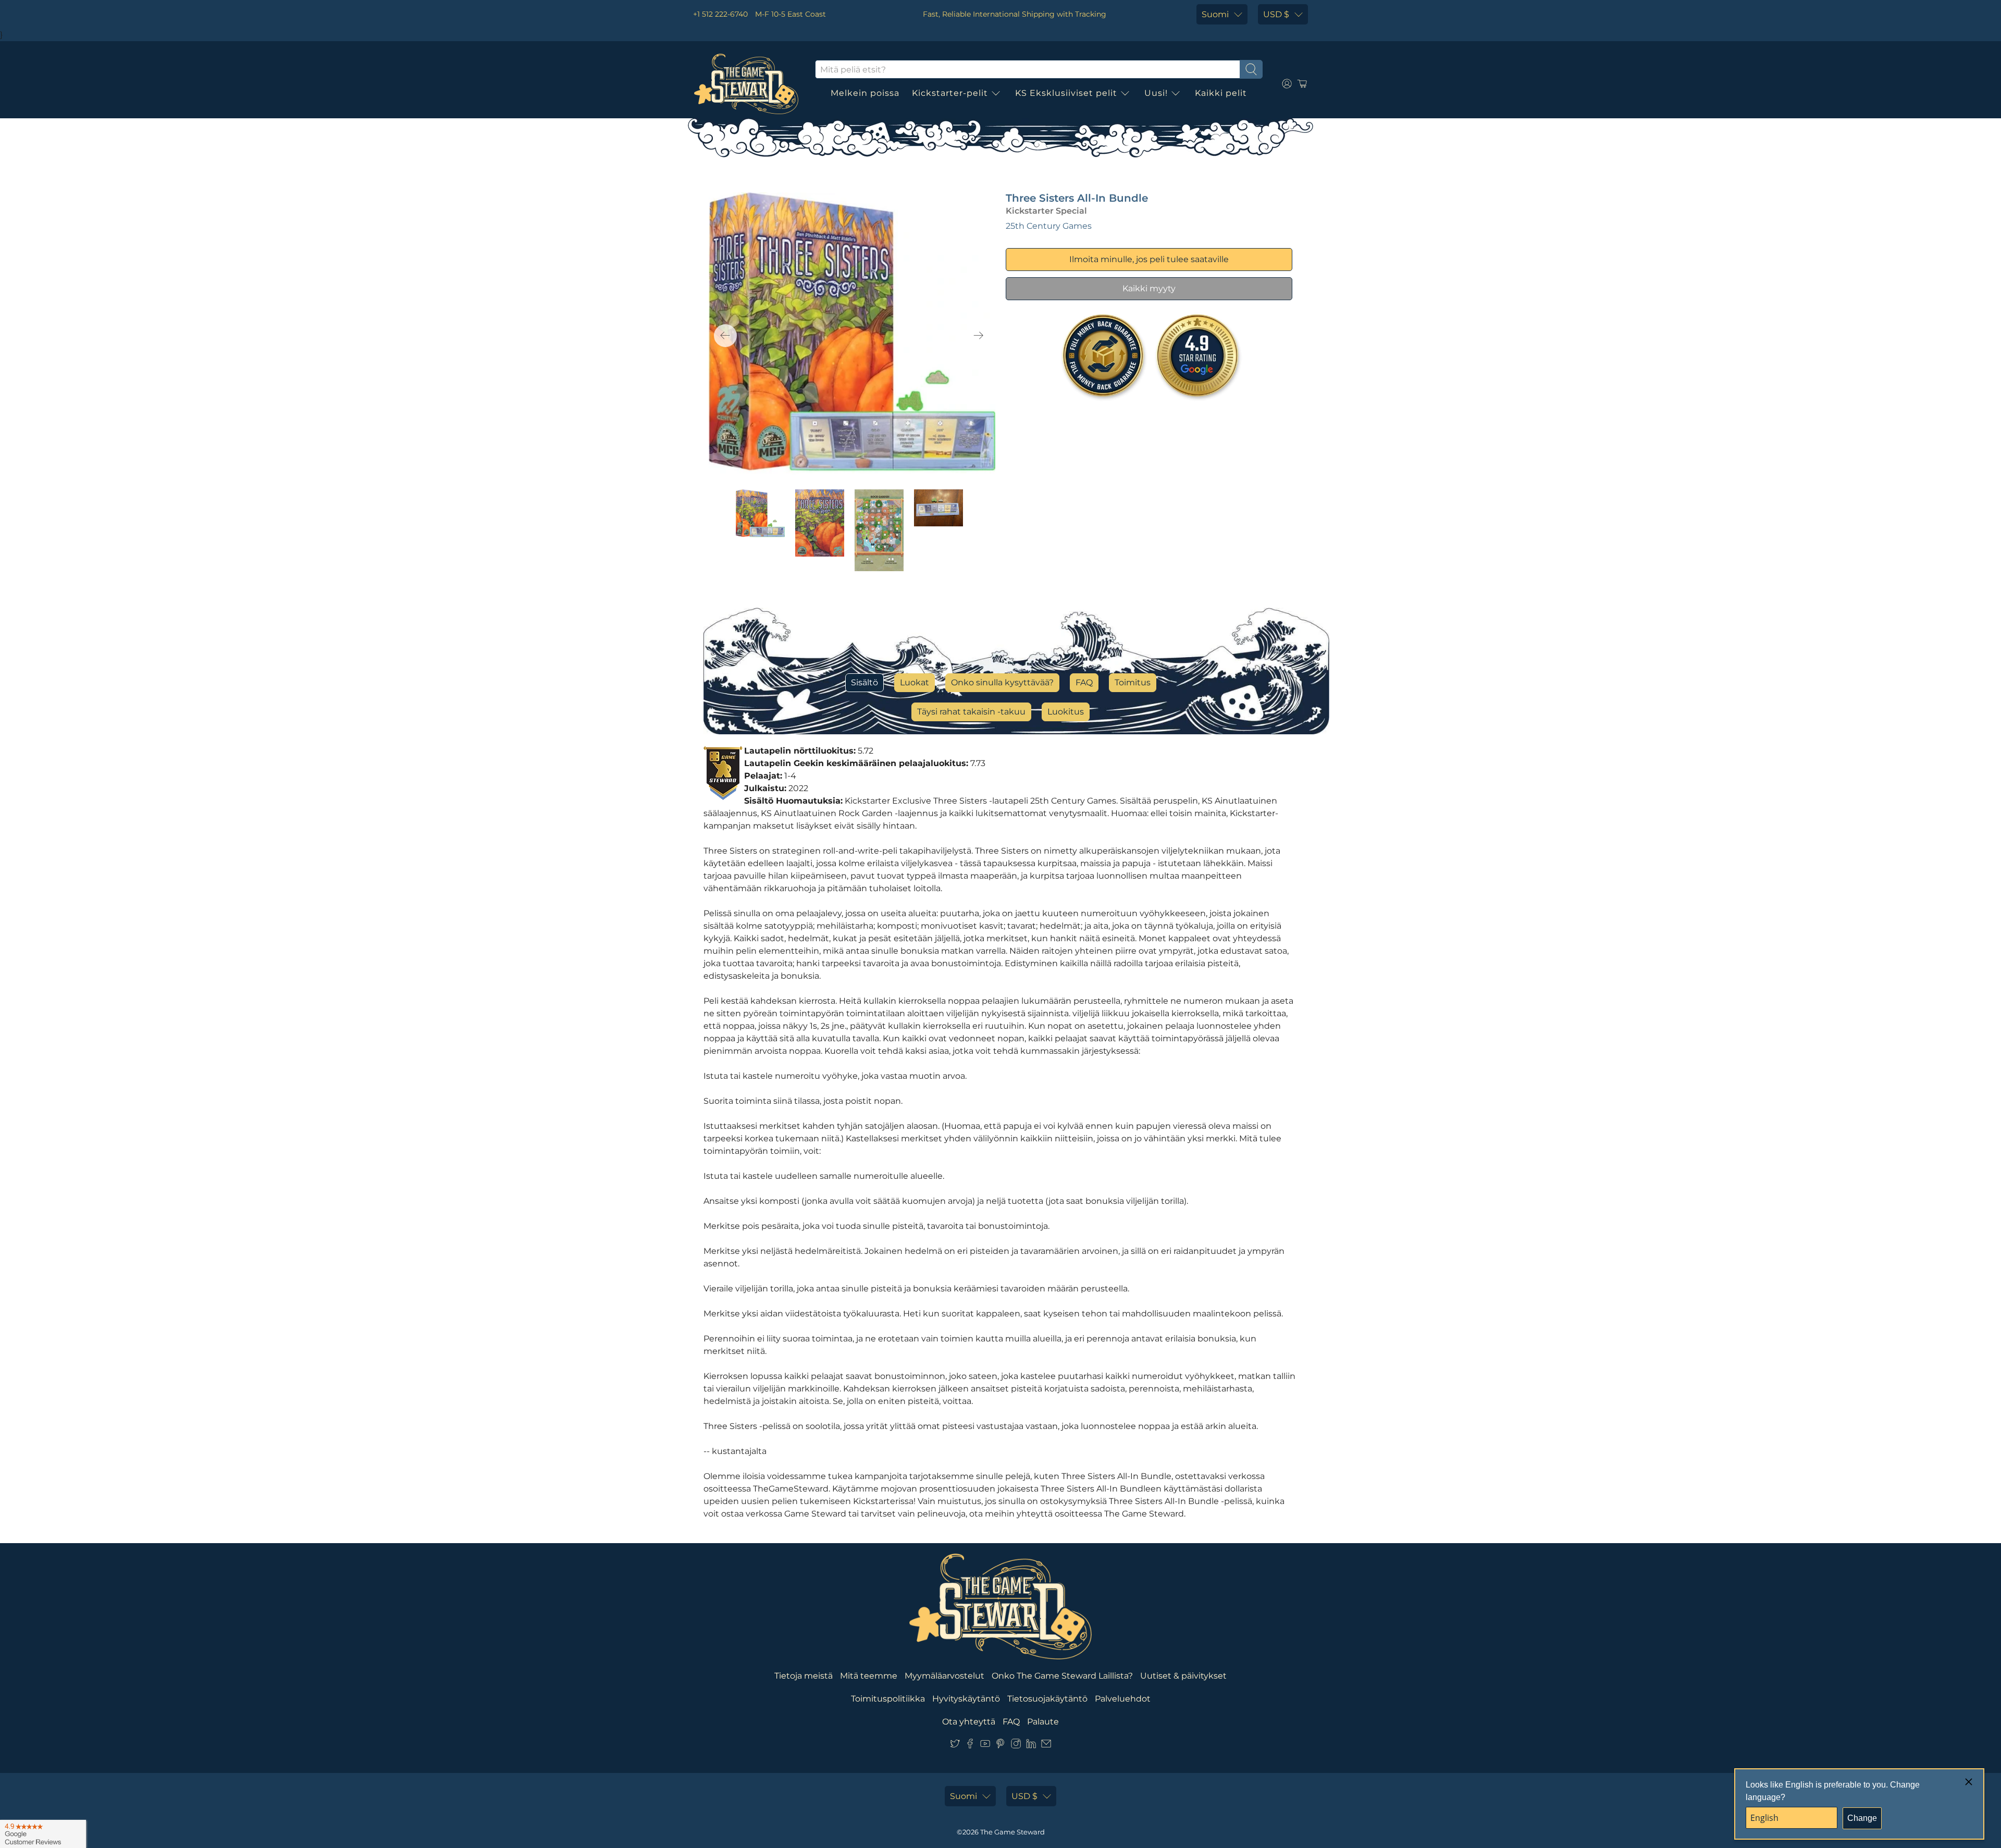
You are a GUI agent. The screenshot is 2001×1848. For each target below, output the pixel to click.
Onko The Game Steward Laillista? (1062, 1676)
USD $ (1276, 14)
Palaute (1043, 1722)
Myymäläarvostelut (944, 1676)
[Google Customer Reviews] (43, 1834)
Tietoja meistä (804, 1676)
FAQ (1084, 682)
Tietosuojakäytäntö (1047, 1699)
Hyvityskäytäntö (966, 1699)
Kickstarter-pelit (950, 93)
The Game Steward (1012, 1832)
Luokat (915, 682)
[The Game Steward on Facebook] (970, 1746)
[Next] (979, 336)
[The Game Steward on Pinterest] (1000, 1746)
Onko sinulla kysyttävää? (1002, 682)
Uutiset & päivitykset (1183, 1676)
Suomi (1215, 14)
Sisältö (864, 682)
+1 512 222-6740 (720, 14)
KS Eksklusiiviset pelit (1066, 93)
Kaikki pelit (1221, 93)
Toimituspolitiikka (888, 1699)
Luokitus (1066, 712)
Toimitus (1133, 682)
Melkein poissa (865, 93)
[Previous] (725, 336)
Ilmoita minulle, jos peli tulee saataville (1149, 259)
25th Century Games (1049, 226)
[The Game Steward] (746, 84)
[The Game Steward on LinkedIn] (1031, 1746)
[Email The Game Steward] (1046, 1746)
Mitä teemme (869, 1676)
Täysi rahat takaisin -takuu (971, 712)
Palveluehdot (1123, 1699)
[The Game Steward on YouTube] (985, 1746)
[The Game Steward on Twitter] (955, 1746)
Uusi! (1156, 93)
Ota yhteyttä (969, 1722)
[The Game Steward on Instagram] (1016, 1746)
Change (1862, 1818)
